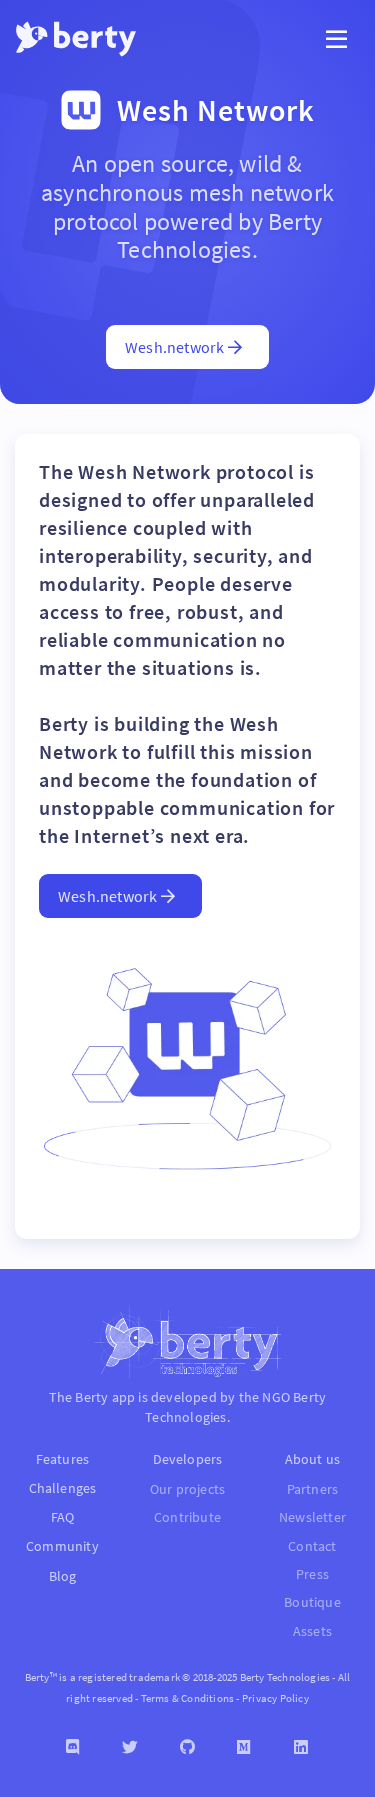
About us (313, 1459)
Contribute (187, 1517)
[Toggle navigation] (336, 39)
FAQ (63, 1517)
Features (63, 1459)
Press (312, 1574)
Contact (312, 1546)
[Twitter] (130, 1747)
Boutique (312, 1602)
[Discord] (73, 1747)
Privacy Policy (275, 1698)
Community (62, 1546)
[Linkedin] (301, 1747)
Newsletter (312, 1517)
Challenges (63, 1488)
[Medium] (244, 1747)
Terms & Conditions (188, 1698)
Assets (312, 1631)
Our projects (187, 1489)
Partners (313, 1489)
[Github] (187, 1747)
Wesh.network (176, 347)
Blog (63, 1576)
